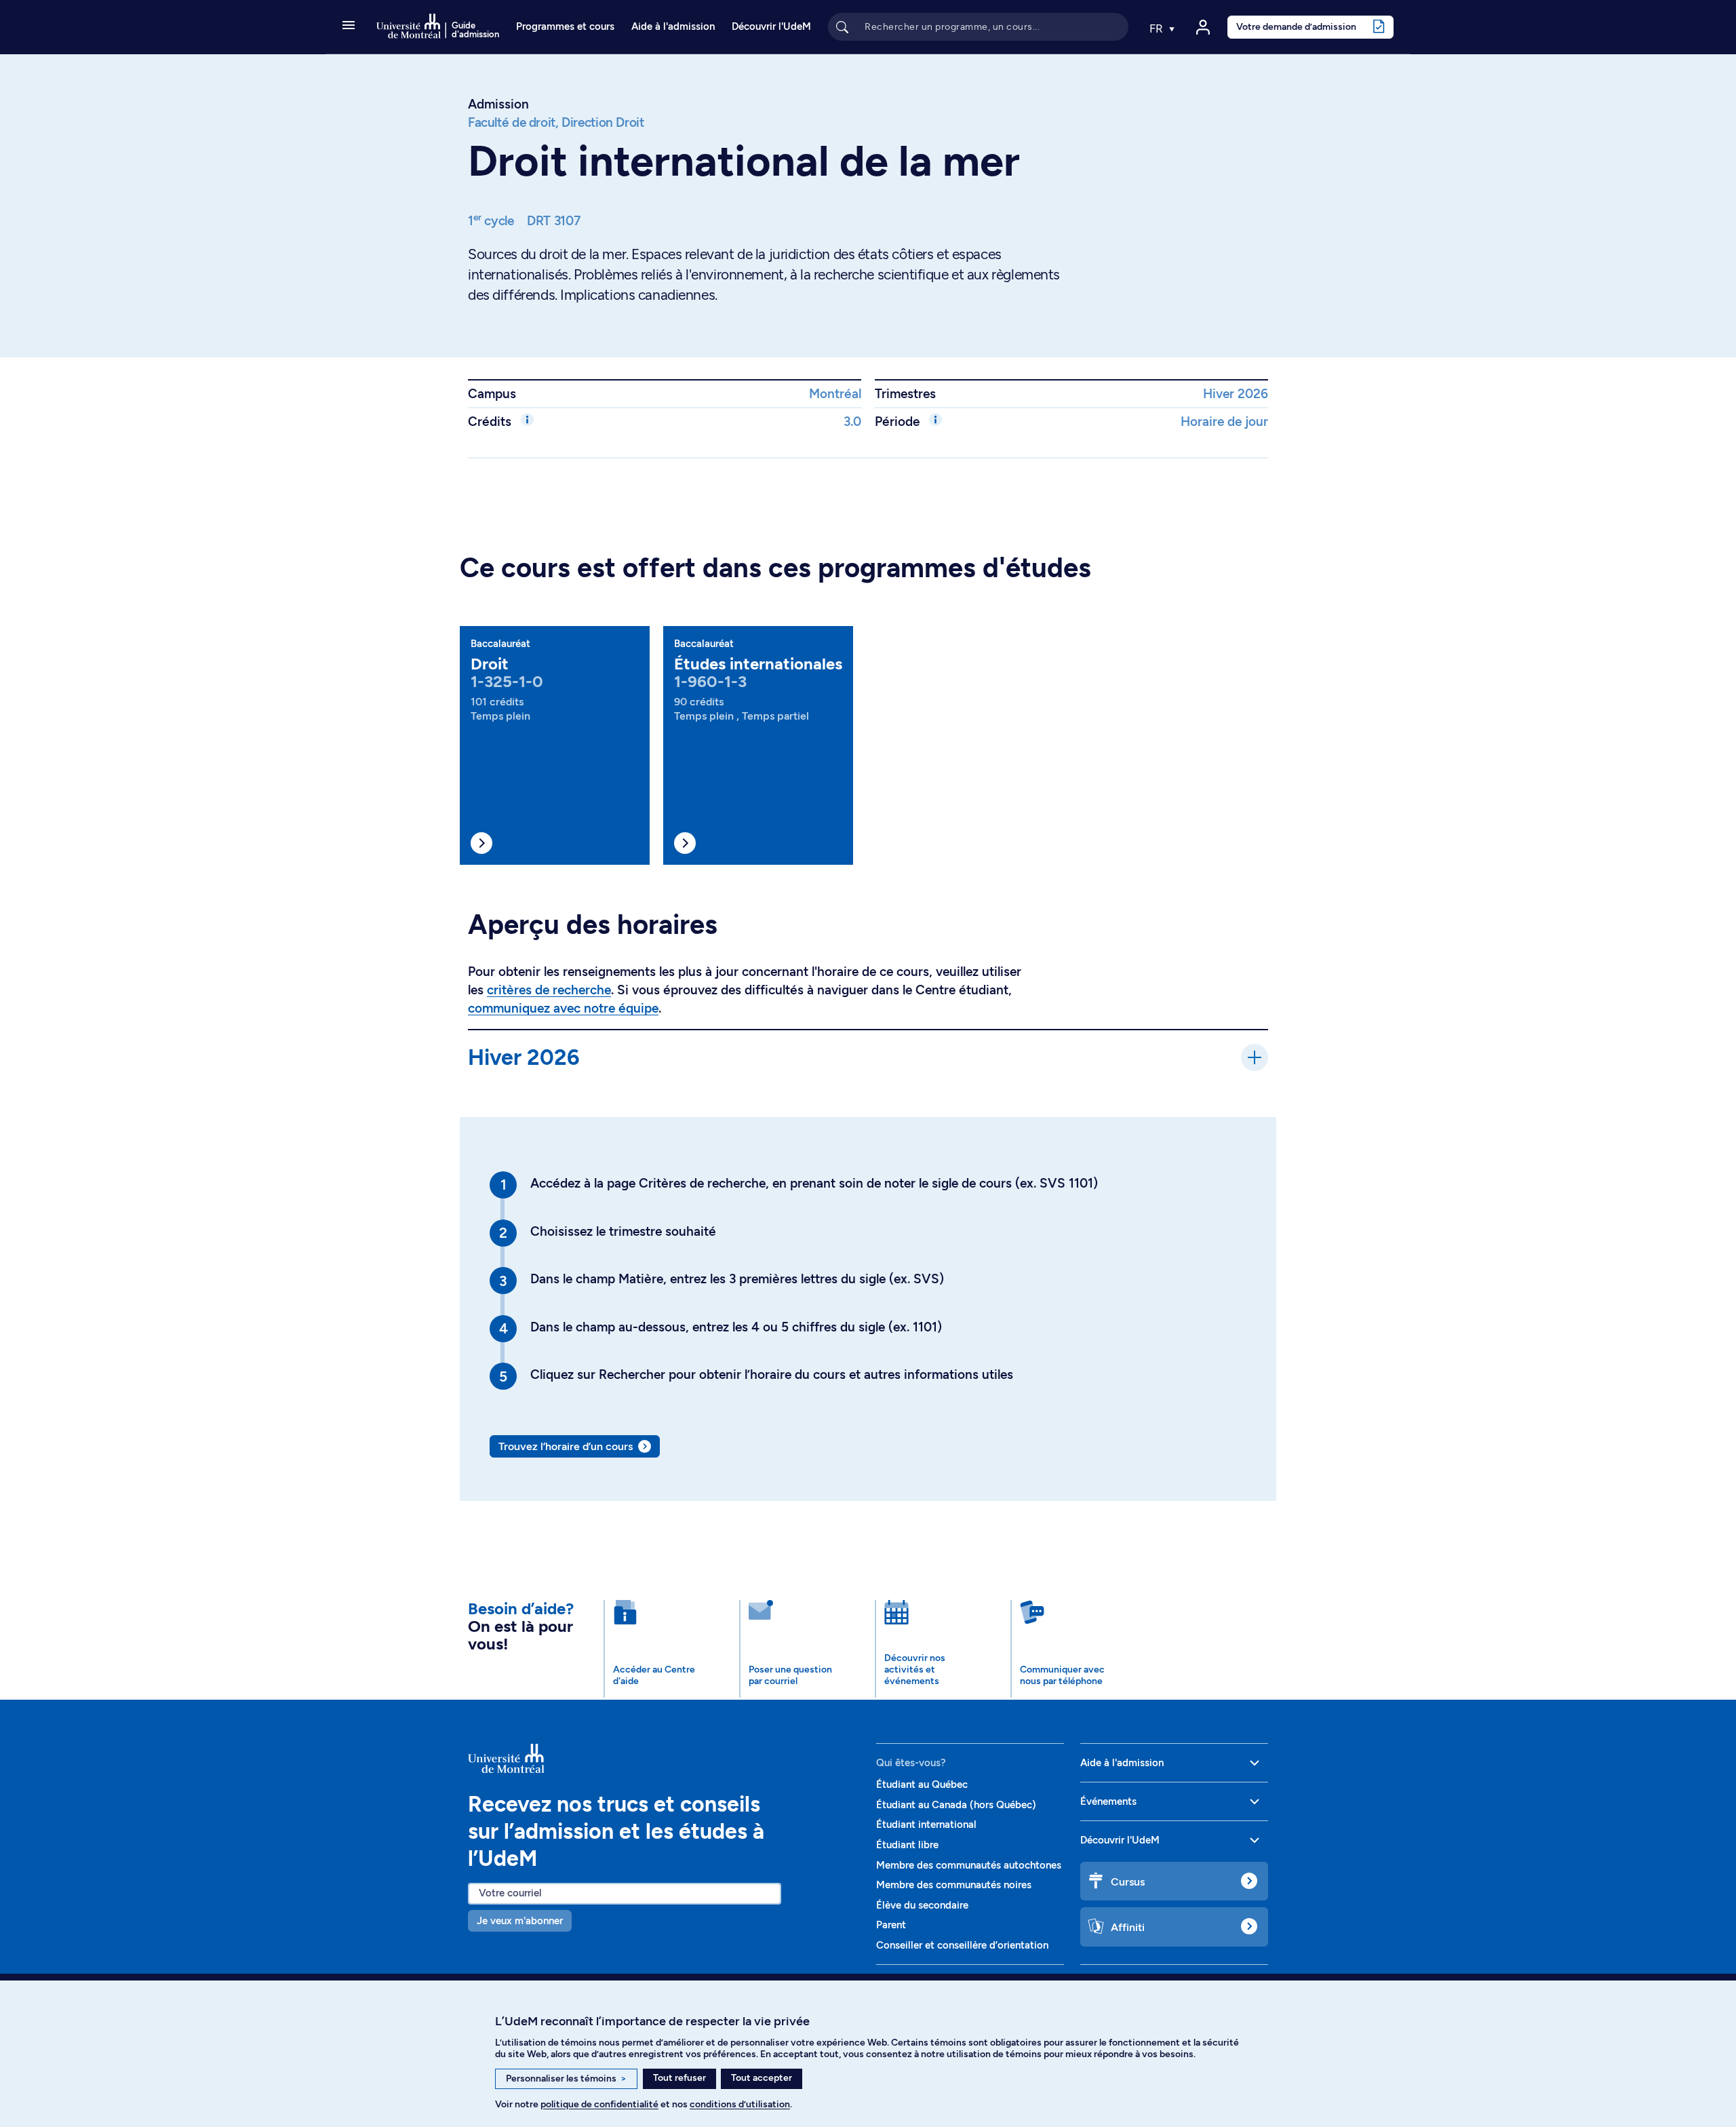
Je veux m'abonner (520, 1921)
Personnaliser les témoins (566, 2079)
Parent (891, 1925)
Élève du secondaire (922, 1905)
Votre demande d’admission (1296, 26)
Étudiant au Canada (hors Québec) (956, 1805)
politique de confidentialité (599, 2104)
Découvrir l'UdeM (771, 26)
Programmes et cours (565, 26)
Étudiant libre (907, 1845)
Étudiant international (926, 1824)
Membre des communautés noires (954, 1885)
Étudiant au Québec (922, 1784)
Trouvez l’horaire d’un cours (566, 1446)
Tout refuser (679, 2078)
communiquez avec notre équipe (563, 1008)
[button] (349, 26)
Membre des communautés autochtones (969, 1865)
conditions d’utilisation (740, 2104)
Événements (1108, 1801)
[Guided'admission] (664, 1758)
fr (1158, 28)
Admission (498, 104)
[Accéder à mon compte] (1203, 27)
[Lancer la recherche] (842, 26)
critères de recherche (549, 990)
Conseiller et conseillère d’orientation (962, 1945)
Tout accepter (762, 2078)
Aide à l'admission (673, 26)
